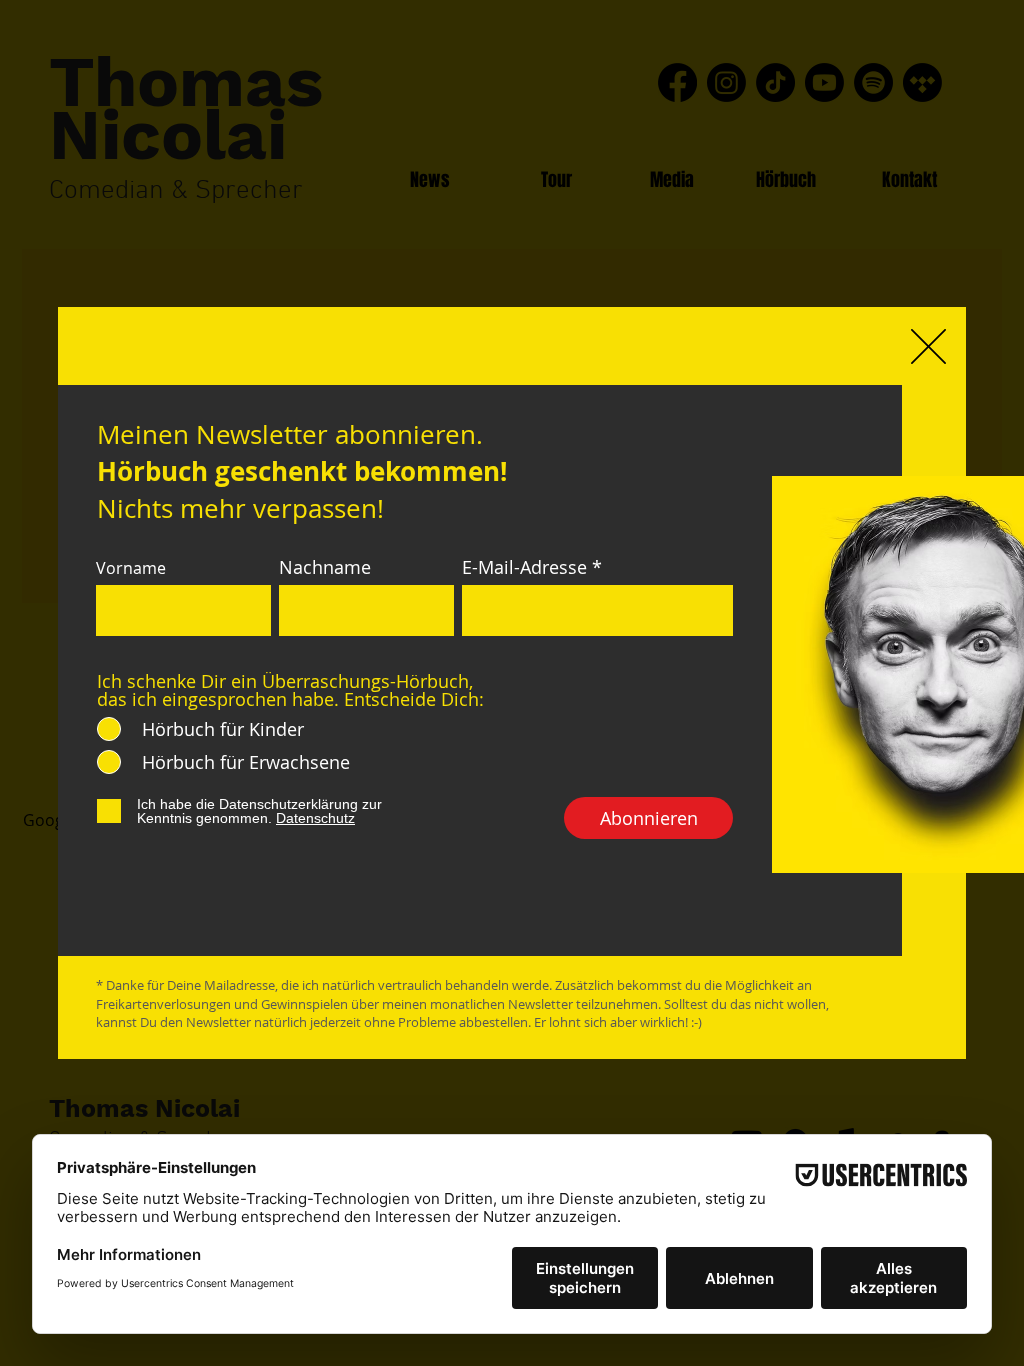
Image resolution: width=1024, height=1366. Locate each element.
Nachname (325, 567)
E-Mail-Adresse (524, 567)
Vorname (131, 568)
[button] (928, 346)
